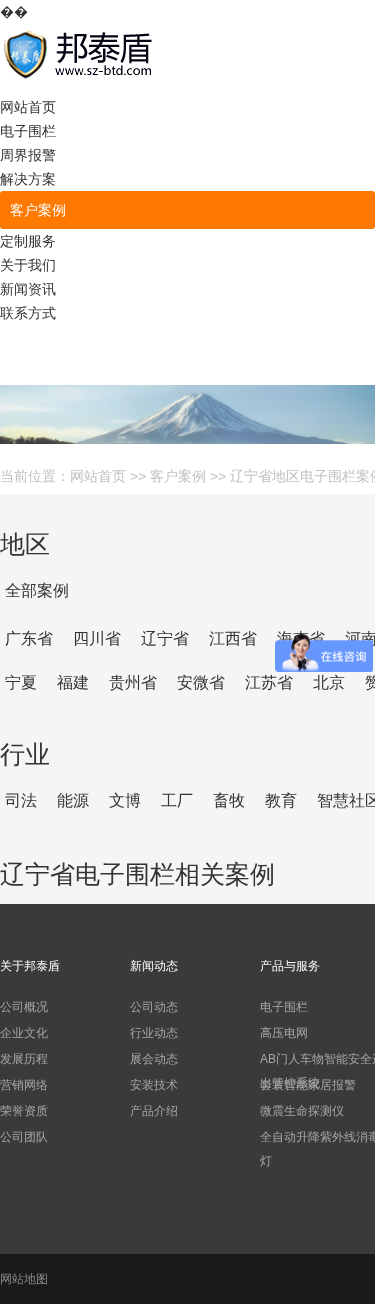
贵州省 (133, 682)
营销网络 (24, 1085)
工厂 (177, 800)
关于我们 (28, 265)
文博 (125, 800)
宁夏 (21, 682)
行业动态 (154, 1033)
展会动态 (154, 1059)
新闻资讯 (28, 289)
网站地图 (24, 1279)
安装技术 (154, 1085)
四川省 (97, 638)
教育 (281, 800)
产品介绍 (154, 1111)
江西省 (233, 638)
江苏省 (269, 682)
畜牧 (229, 800)
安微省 (201, 682)
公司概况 (24, 1007)
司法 (21, 800)
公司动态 (154, 1007)
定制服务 (28, 241)
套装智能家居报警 (308, 1085)
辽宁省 (165, 638)
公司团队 (24, 1137)
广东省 (29, 638)
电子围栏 (28, 131)
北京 (329, 682)
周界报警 (28, 155)
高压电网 (284, 1033)
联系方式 (28, 313)
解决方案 (28, 179)
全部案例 (37, 590)
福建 (73, 682)
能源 (73, 800)
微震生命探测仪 (302, 1111)
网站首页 (28, 107)
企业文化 (24, 1033)
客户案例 (38, 210)
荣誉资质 (24, 1111)
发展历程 (24, 1059)
